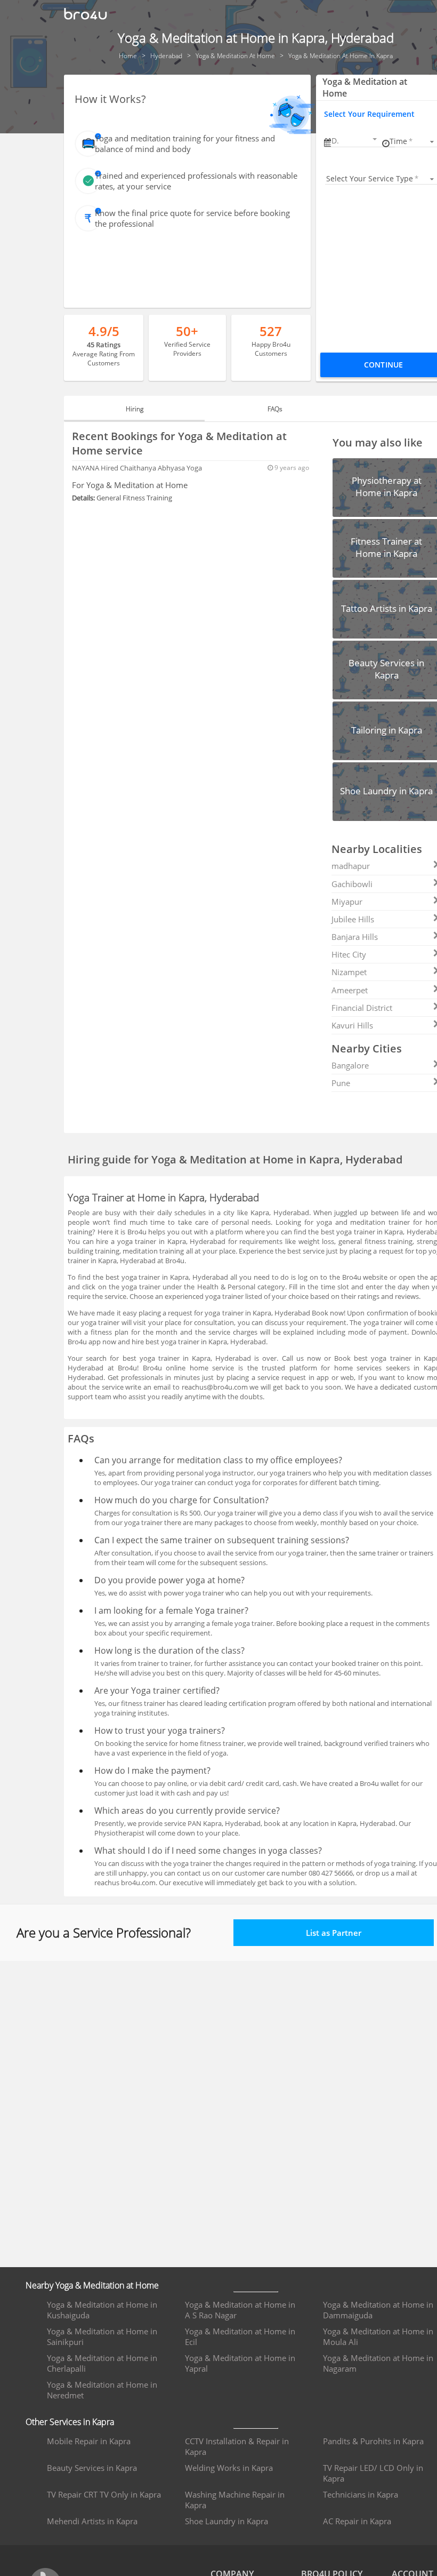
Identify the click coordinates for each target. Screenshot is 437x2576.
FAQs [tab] (275, 409)
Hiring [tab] (135, 409)
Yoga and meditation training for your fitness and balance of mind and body (185, 143)
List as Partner (334, 1933)
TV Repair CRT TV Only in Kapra (104, 2494)
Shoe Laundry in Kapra (226, 2521)
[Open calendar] (375, 139)
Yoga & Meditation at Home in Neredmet (102, 2390)
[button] (355, 141)
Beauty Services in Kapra (92, 2468)
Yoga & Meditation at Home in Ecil (240, 2336)
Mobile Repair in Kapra (89, 2441)
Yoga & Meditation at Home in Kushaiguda (102, 2310)
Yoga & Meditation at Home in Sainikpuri (102, 2336)
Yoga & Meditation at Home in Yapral (240, 2363)
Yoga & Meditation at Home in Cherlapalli (102, 2363)
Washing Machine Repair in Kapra (235, 2500)
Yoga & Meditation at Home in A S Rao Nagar (240, 2310)
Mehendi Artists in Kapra (92, 2521)
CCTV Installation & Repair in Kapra (237, 2446)
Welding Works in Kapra (229, 2468)
